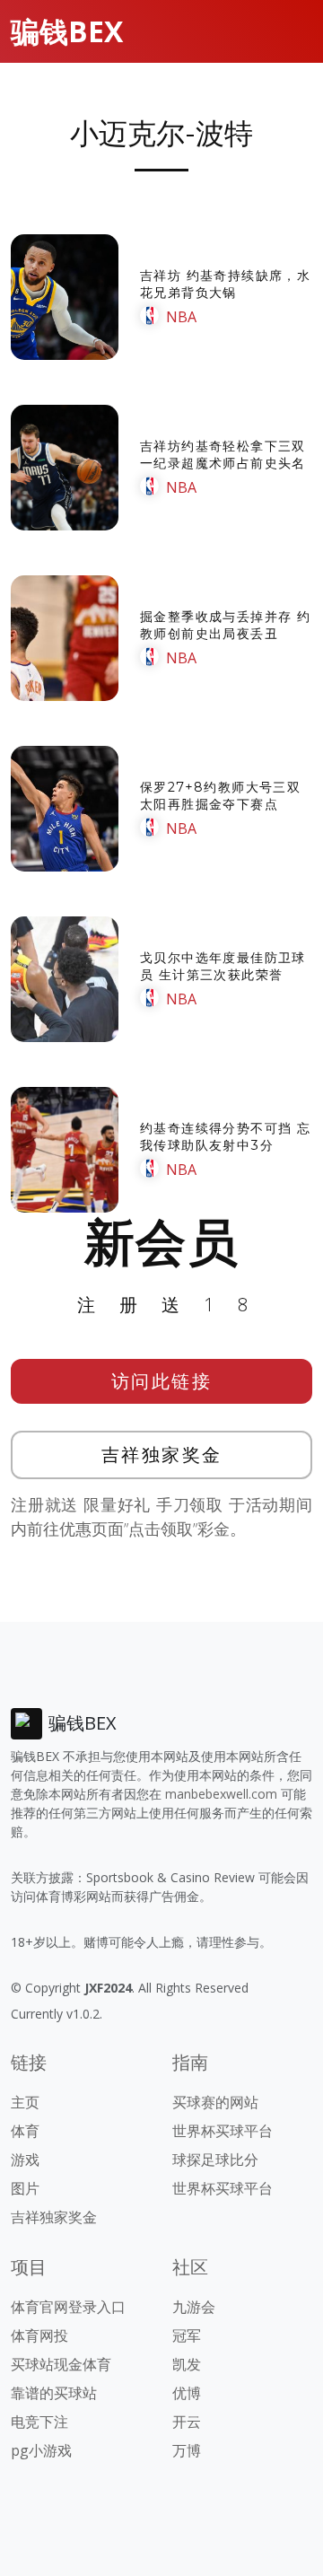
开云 (187, 2422)
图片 (25, 2188)
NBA (181, 317)
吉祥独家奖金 (162, 1454)
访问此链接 (162, 1381)
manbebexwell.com (221, 1794)
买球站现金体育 (61, 2364)
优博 (187, 2393)
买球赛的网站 (215, 2102)
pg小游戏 (41, 2450)
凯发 (187, 2364)
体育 (25, 2131)
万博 (187, 2450)
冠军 (187, 2335)
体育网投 (39, 2335)
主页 (25, 2102)
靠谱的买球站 (54, 2393)
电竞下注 (39, 2422)
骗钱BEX (67, 31)
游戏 (25, 2160)
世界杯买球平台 (223, 2131)
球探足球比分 (215, 2160)
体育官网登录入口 (68, 2307)
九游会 (194, 2307)
